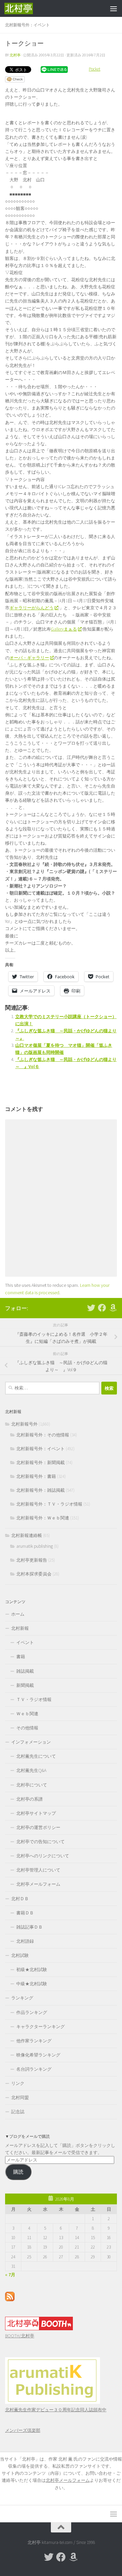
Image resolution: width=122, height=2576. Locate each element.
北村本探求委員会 (34, 1574)
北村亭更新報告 (32, 1560)
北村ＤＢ (20, 1899)
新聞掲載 (25, 1685)
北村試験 (20, 1955)
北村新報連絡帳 (27, 1535)
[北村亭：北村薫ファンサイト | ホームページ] (24, 8)
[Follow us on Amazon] (113, 1308)
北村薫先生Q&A (31, 1770)
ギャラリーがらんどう (32, 608)
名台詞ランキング (34, 2069)
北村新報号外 (24, 1424)
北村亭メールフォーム (38, 1884)
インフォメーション (31, 1742)
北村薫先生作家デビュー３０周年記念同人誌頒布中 (56, 2410)
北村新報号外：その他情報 (43, 1435)
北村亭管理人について (38, 1870)
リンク (18, 2083)
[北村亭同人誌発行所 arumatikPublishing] (53, 2402)
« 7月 (10, 2275)
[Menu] (114, 8)
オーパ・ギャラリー (29, 658)
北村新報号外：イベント (27, 25)
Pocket (95, 69)
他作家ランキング (34, 2041)
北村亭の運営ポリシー (38, 1827)
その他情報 (27, 1728)
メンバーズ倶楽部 (23, 2430)
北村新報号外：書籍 (36, 1476)
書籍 (21, 1657)
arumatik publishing (35, 1546)
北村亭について (32, 1785)
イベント (25, 1642)
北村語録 (25, 1941)
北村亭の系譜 (29, 1799)
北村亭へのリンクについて (43, 1856)
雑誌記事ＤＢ (29, 1927)
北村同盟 (20, 2097)
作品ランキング (32, 2012)
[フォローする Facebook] (102, 1308)
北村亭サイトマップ (36, 1813)
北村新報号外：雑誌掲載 (40, 1490)
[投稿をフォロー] (10, 2300)
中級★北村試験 (32, 1984)
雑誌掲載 (25, 1671)
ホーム (18, 1614)
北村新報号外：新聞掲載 (40, 1463)
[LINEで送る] (54, 69)
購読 (18, 2172)
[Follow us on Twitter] (91, 1308)
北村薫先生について (36, 1756)
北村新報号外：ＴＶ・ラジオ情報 (49, 1504)
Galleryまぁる (64, 629)
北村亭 (15, 55)
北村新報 (20, 1628)
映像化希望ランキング (38, 2055)
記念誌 (18, 2112)
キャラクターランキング (40, 2027)
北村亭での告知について (40, 1842)
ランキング (22, 1998)
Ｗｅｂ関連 (27, 1714)
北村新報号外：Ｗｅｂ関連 (43, 1518)
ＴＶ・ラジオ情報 (34, 1699)
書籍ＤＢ (25, 1913)
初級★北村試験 (32, 1970)
